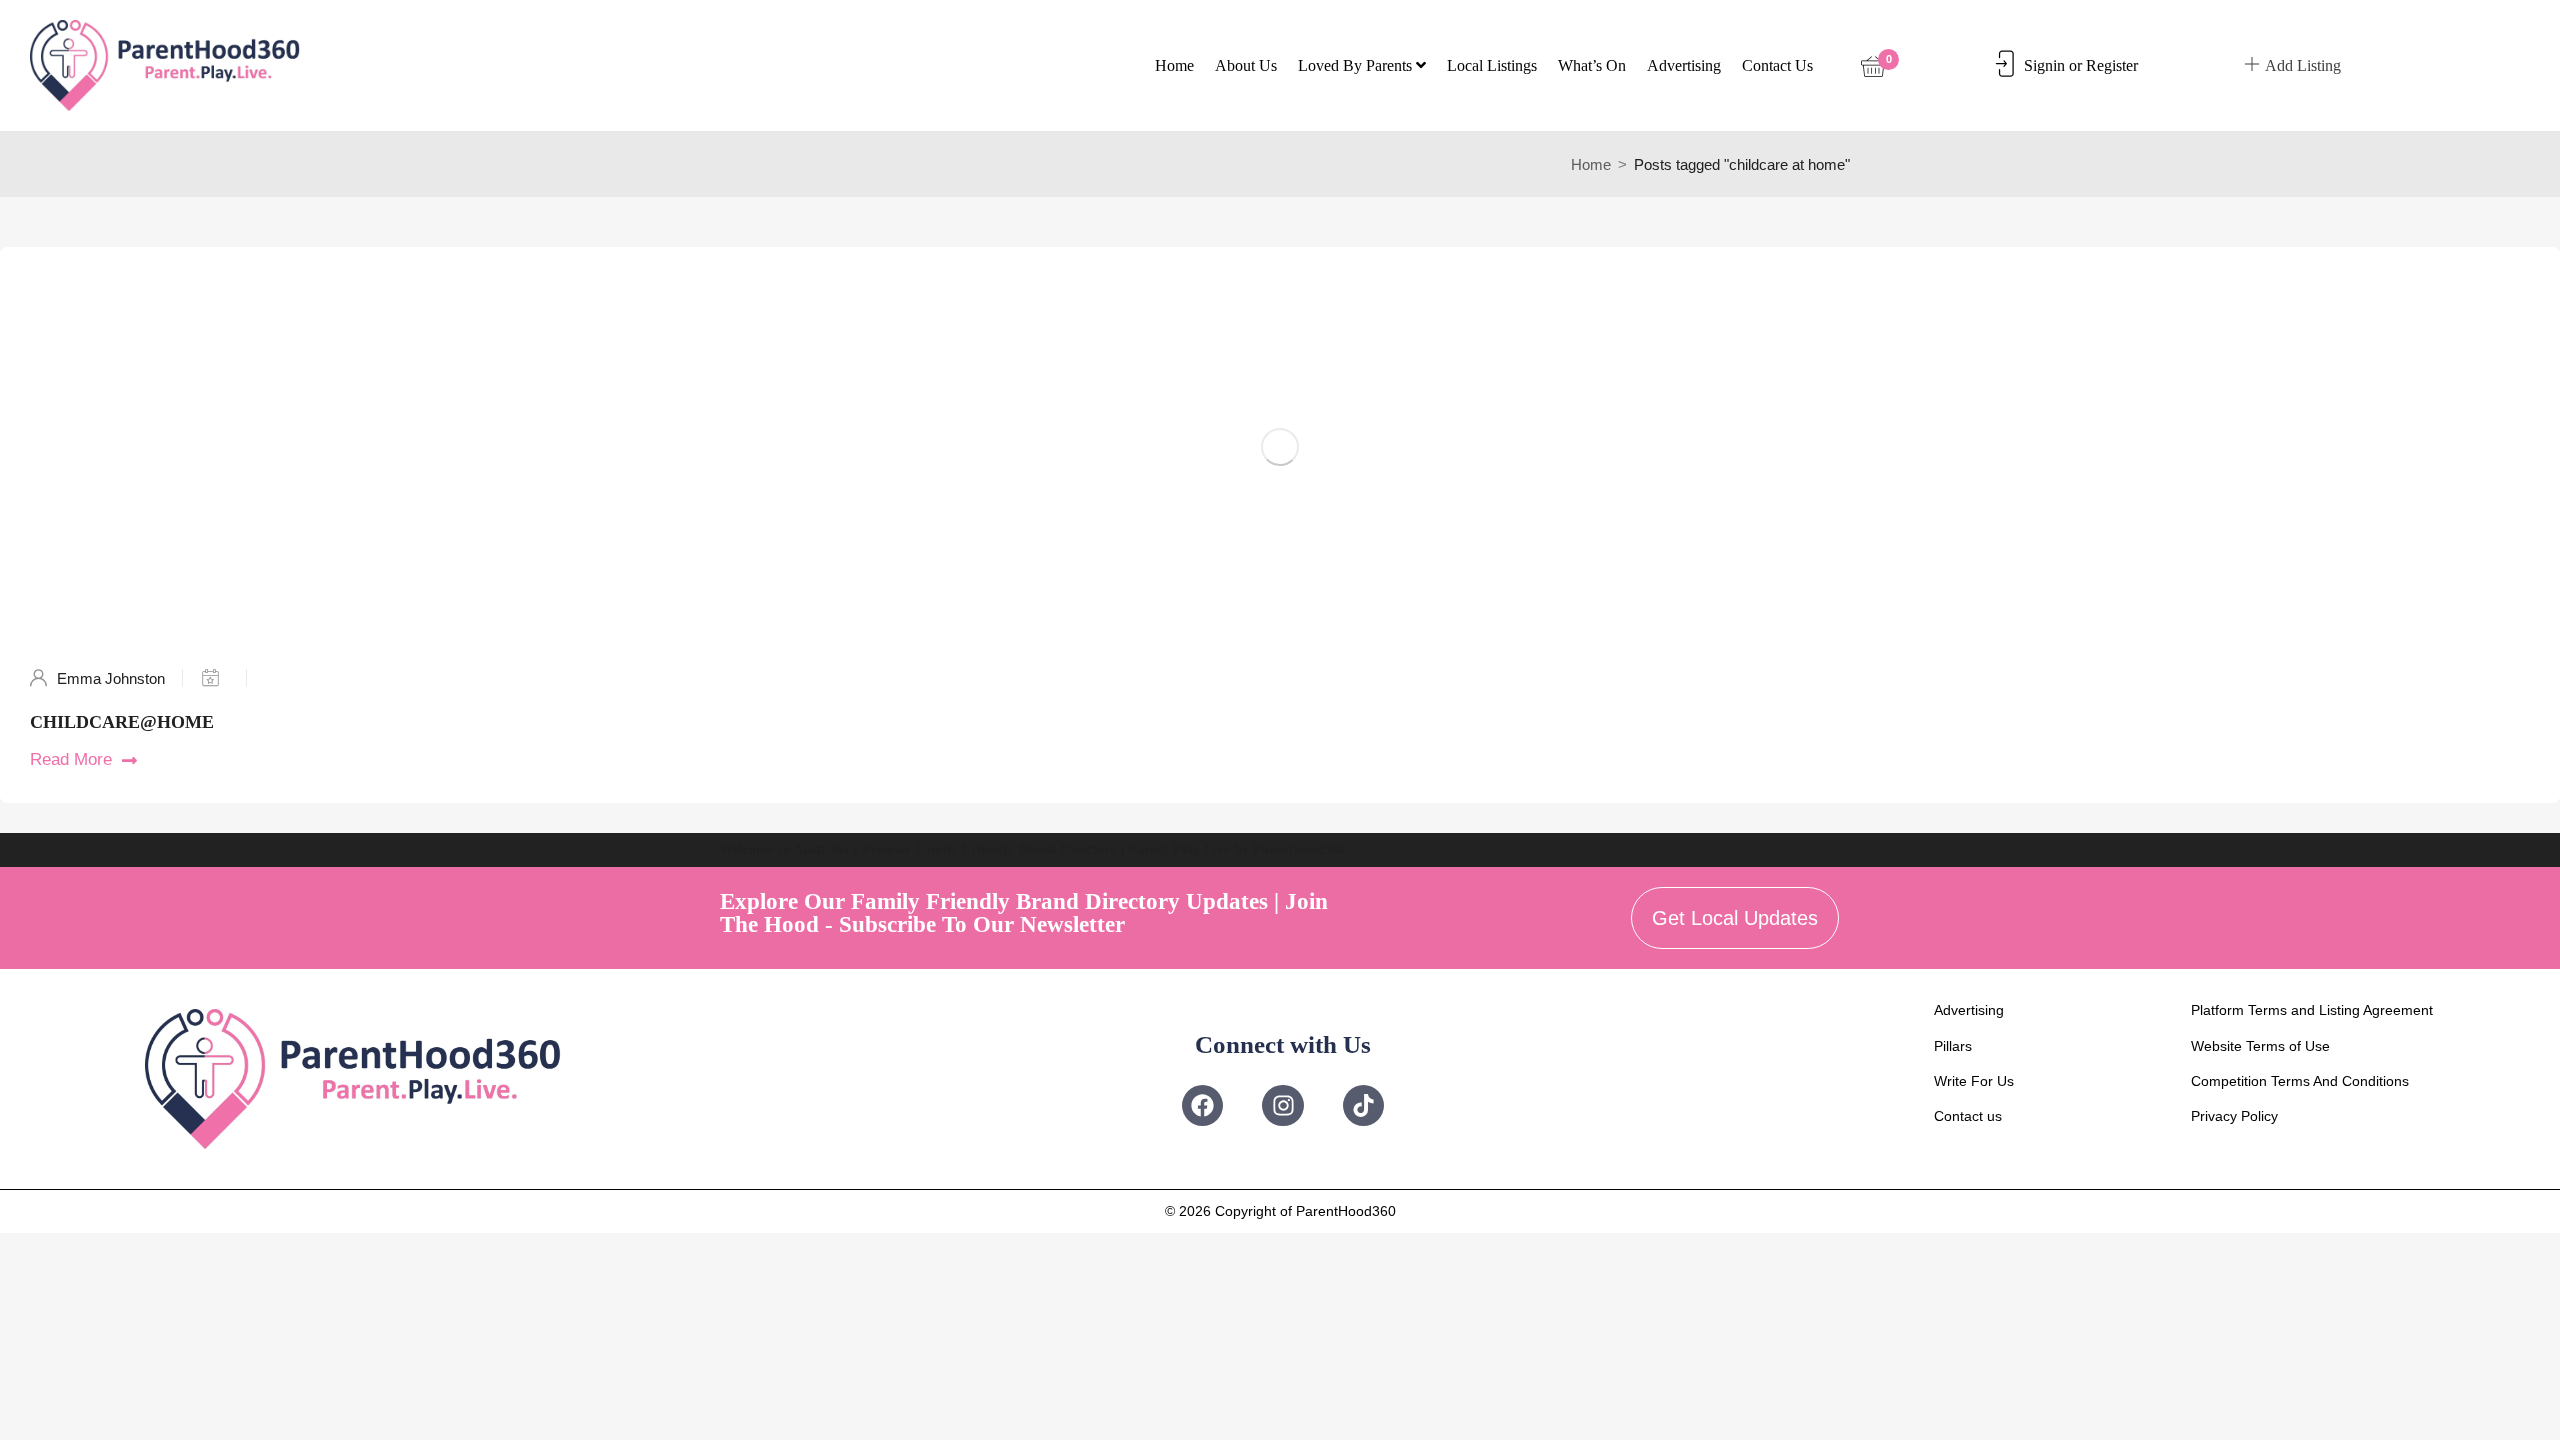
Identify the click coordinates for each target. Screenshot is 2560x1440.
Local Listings (1492, 65)
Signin (2044, 65)
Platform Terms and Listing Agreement (2312, 1010)
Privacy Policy (2234, 1116)
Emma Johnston (111, 678)
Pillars (1953, 1046)
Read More (71, 759)
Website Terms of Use (2260, 1046)
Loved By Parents (1357, 65)
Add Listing (2303, 65)
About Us (1246, 65)
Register (2112, 65)
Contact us (1777, 65)
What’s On (1592, 65)
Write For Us (1974, 1081)
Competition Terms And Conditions (2300, 1081)
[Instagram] (1282, 1105)
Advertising (1684, 65)
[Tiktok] (1363, 1105)
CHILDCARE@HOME (122, 722)
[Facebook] (1202, 1105)
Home (1174, 65)
